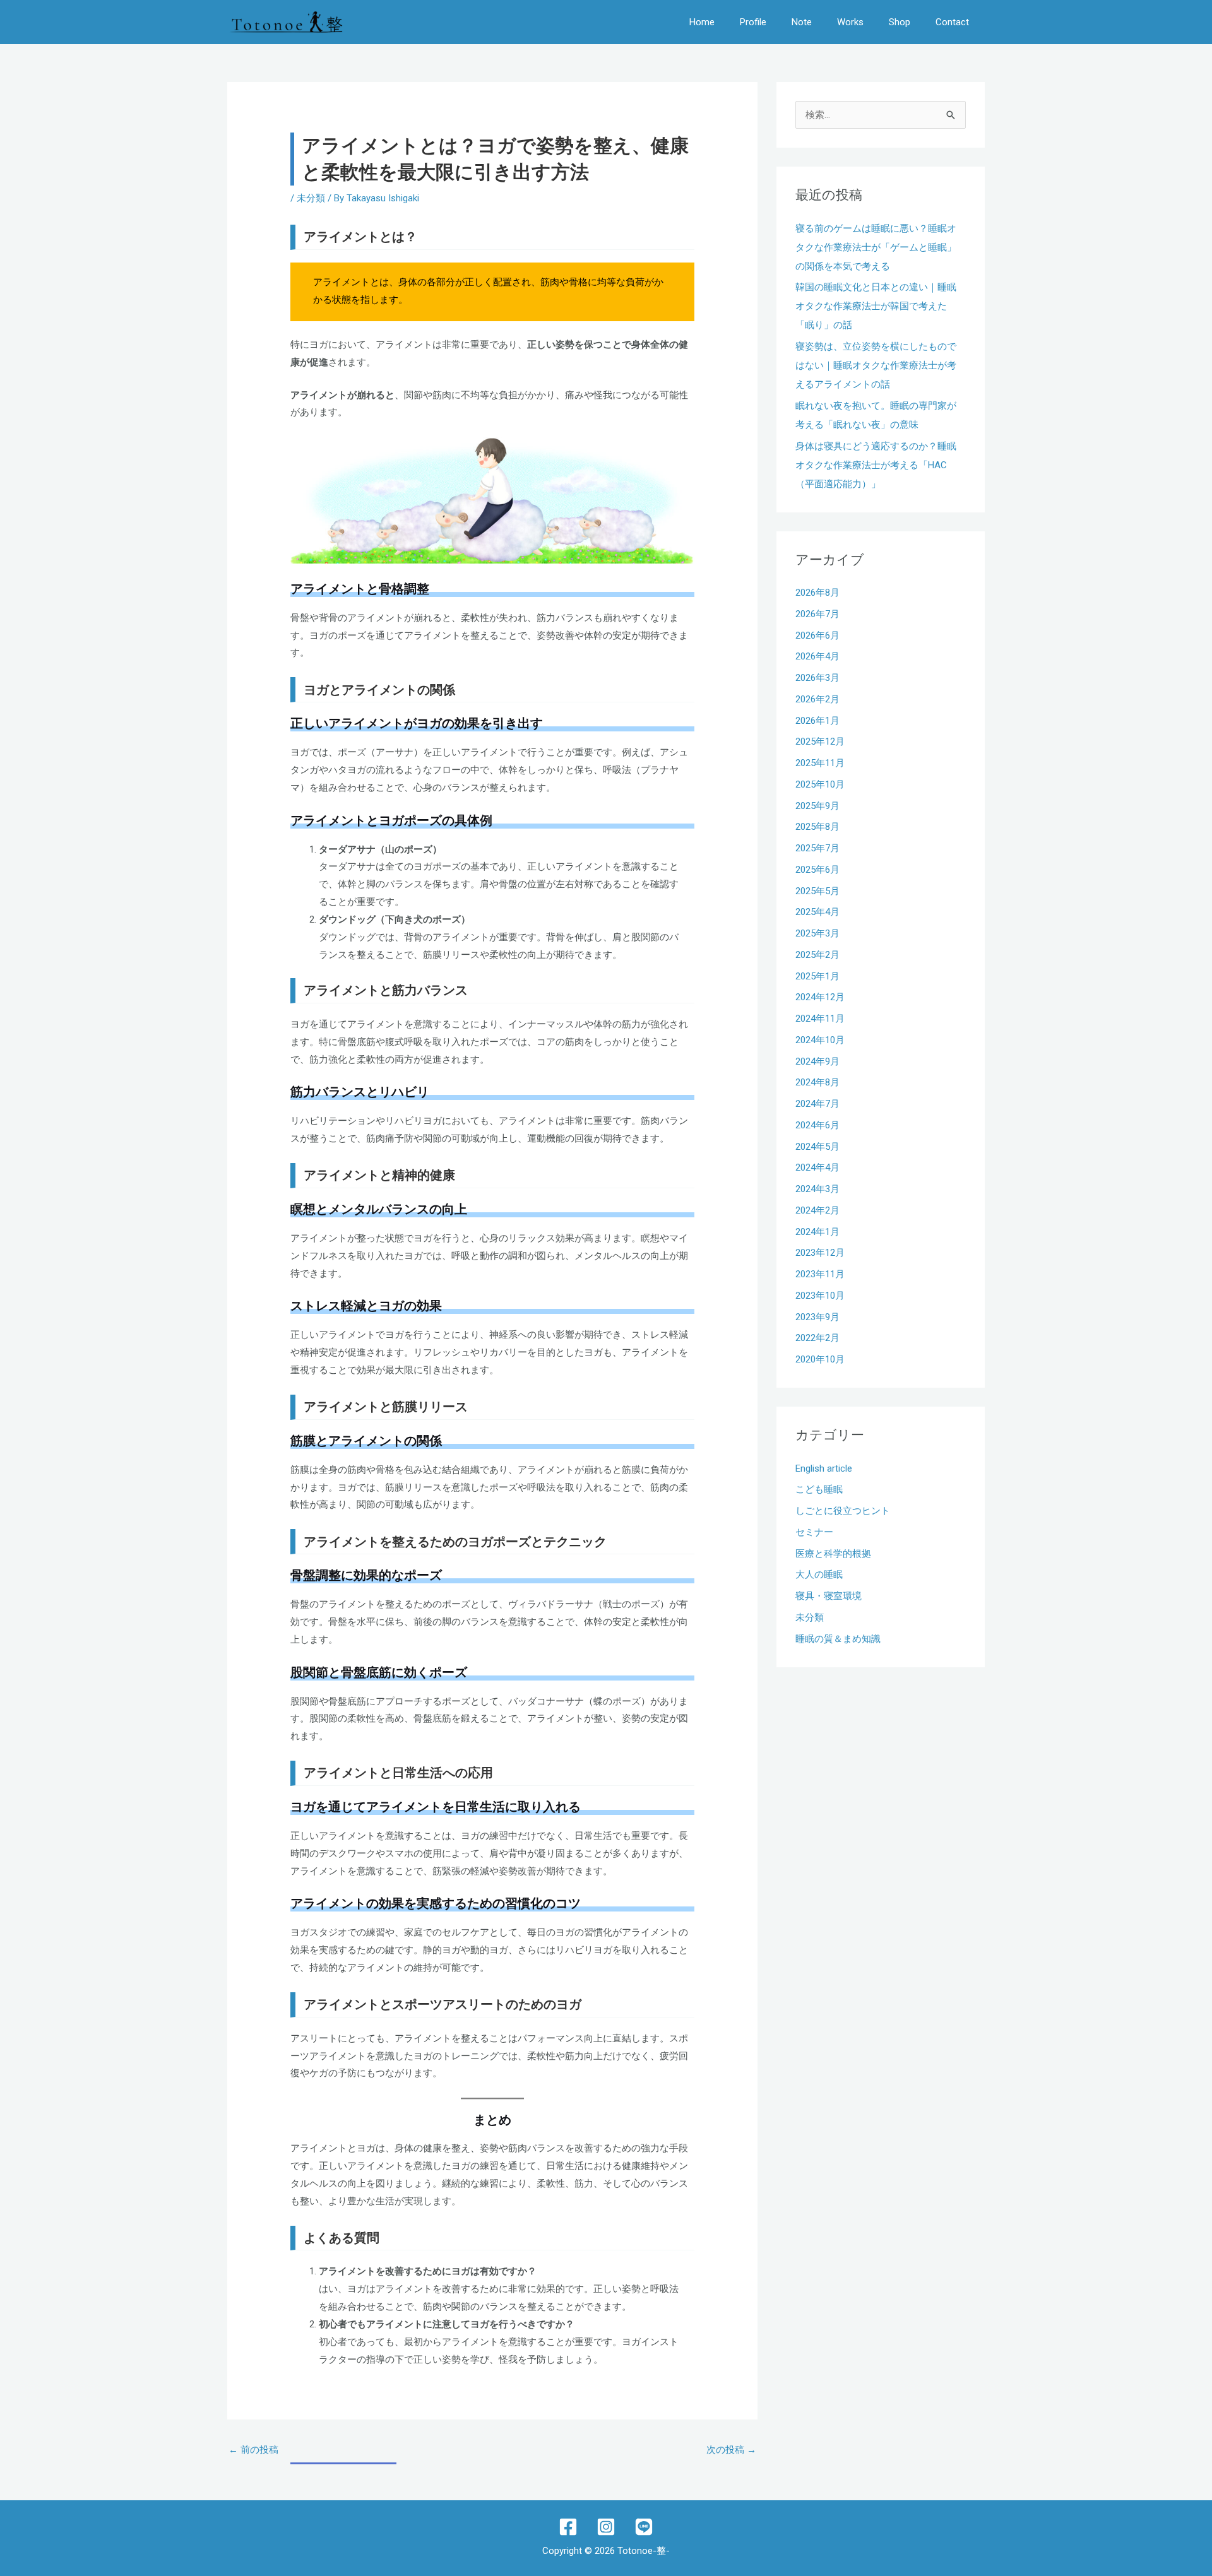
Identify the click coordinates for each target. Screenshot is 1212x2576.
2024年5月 (817, 1147)
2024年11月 (820, 1019)
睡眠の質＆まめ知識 (838, 1639)
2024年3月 (817, 1189)
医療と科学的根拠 (833, 1554)
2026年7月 (817, 614)
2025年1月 (817, 976)
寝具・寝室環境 (829, 1596)
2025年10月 (820, 784)
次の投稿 (731, 2450)
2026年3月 (817, 678)
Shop (900, 22)
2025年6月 (817, 870)
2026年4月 (817, 656)
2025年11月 (820, 763)
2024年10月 (820, 1040)
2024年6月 (817, 1125)
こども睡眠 (819, 1489)
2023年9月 (817, 1317)
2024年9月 (817, 1061)
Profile (753, 22)
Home (702, 22)
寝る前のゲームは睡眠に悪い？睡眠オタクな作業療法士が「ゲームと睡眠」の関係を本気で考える (876, 247)
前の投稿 (253, 2450)
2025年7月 (817, 848)
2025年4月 (817, 912)
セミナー (814, 1532)
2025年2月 (817, 955)
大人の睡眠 (819, 1575)
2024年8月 (817, 1082)
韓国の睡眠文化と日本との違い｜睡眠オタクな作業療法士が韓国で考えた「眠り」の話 (876, 306)
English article (824, 1468)
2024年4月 (817, 1167)
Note (802, 22)
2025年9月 (817, 806)
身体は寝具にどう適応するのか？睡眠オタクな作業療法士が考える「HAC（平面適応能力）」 (876, 465)
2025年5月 (817, 891)
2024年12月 (820, 997)
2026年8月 (817, 593)
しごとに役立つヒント (843, 1511)
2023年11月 (820, 1274)
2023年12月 (820, 1253)
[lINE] (644, 2527)
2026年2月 (817, 699)
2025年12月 (820, 741)
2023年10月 (820, 1296)
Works (850, 22)
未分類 (311, 198)
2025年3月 (817, 933)
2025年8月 (817, 827)
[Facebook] (568, 2527)
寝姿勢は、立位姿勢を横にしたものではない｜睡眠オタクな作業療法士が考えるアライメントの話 (876, 365)
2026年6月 (817, 635)
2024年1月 (817, 1232)
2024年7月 (817, 1104)
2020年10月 (820, 1359)
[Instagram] (606, 2527)
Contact (952, 22)
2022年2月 (817, 1338)
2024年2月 (817, 1210)
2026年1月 (817, 721)
